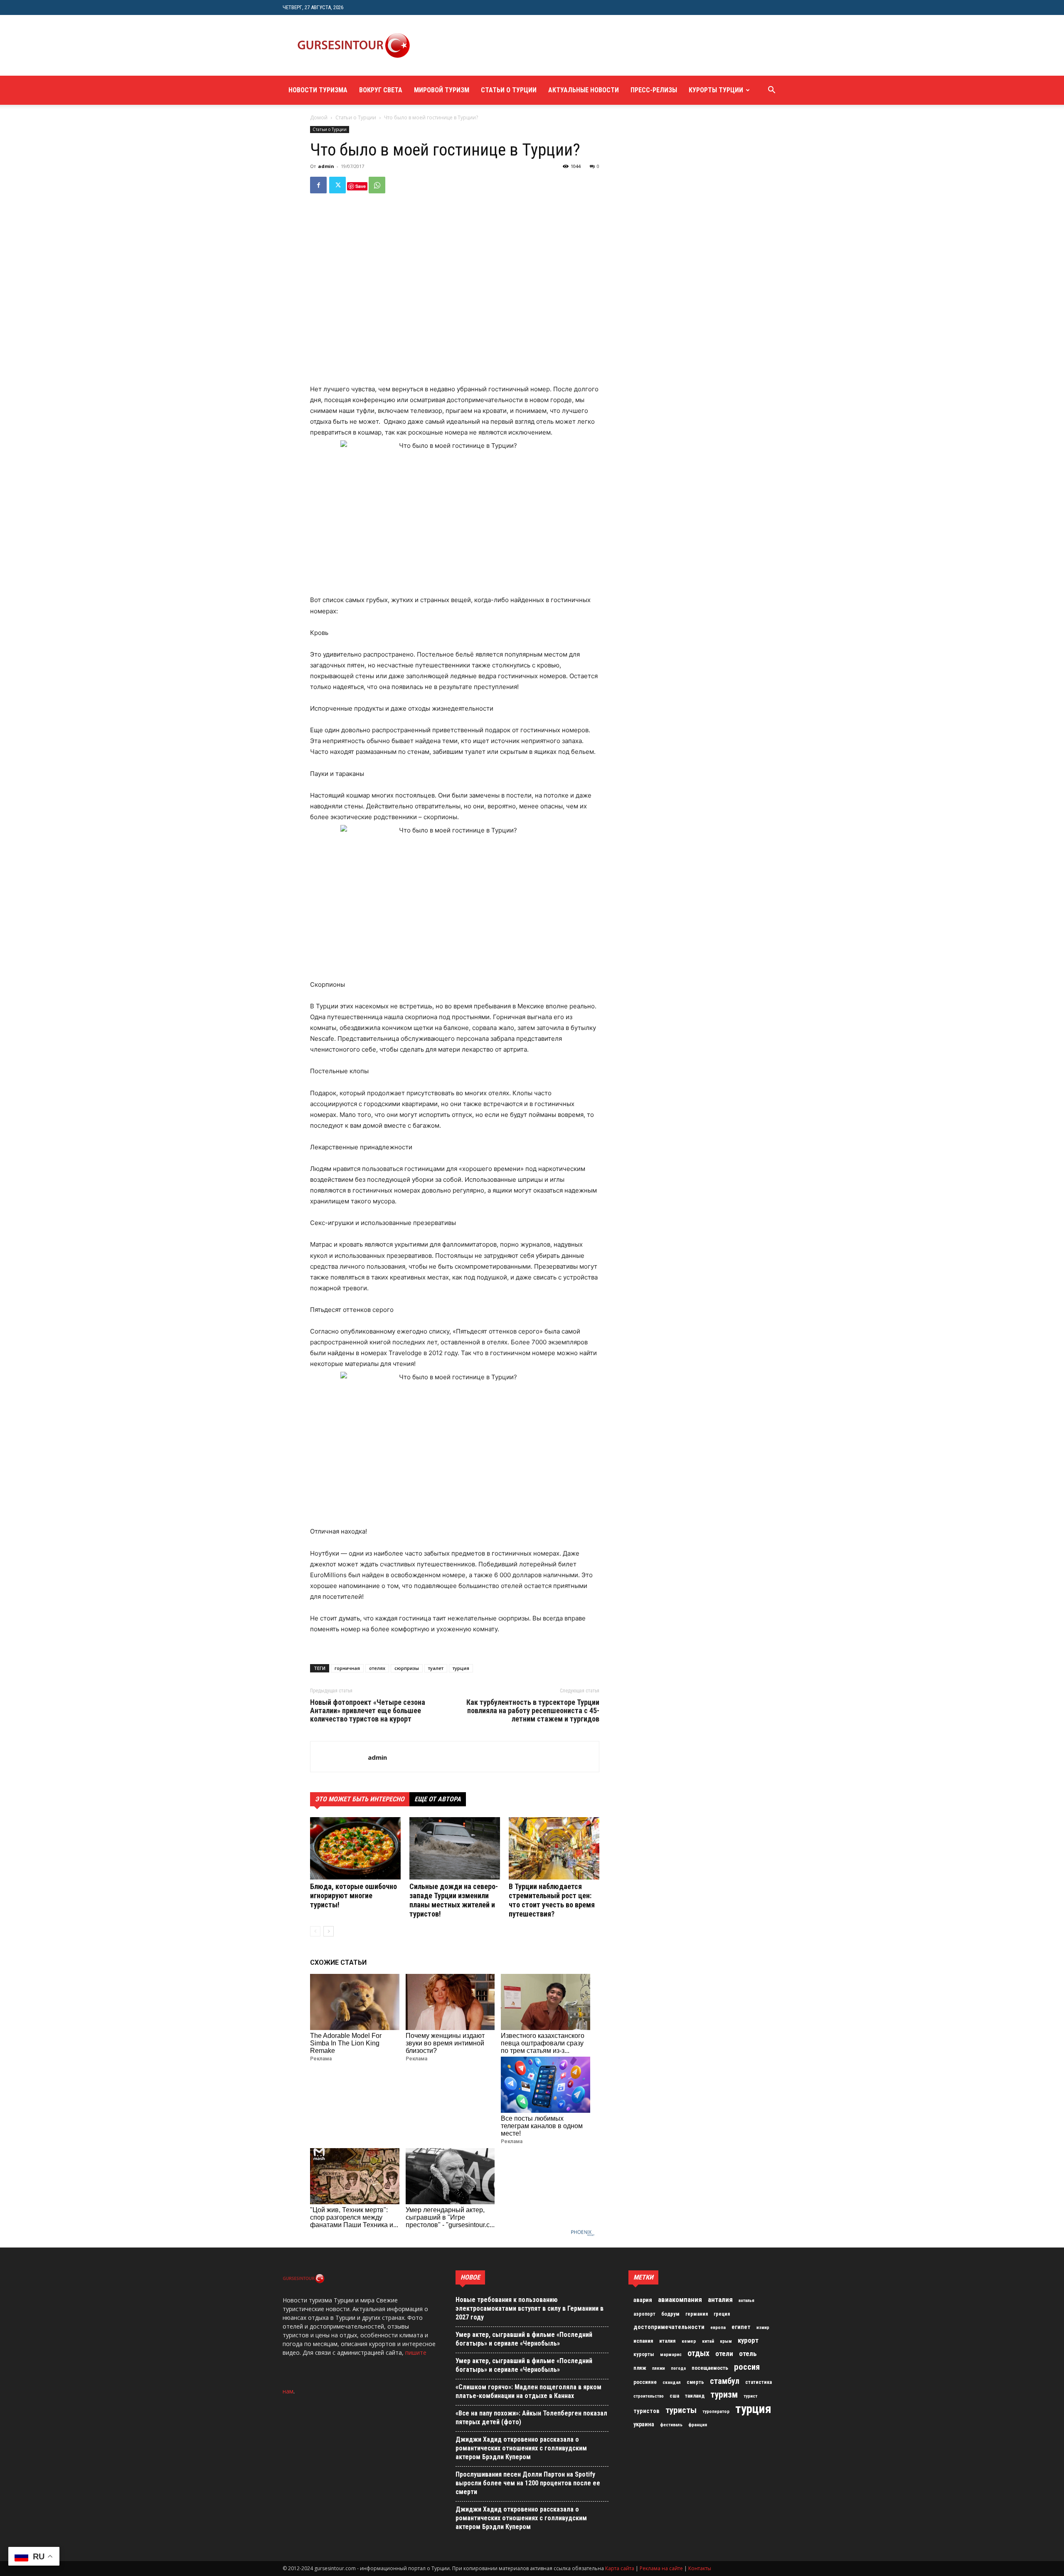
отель (748, 2354)
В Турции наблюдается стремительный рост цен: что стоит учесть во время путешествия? (552, 1900)
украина (644, 2424)
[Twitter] (337, 185)
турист (750, 2396)
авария (643, 2300)
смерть (695, 2382)
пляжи (659, 2368)
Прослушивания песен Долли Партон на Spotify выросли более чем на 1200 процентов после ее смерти (528, 2483)
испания (643, 2341)
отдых (698, 2354)
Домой (319, 117)
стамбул (725, 2381)
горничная (347, 1668)
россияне (645, 2382)
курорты (644, 2354)
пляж (640, 2368)
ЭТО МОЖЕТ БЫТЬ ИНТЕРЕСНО (360, 1799)
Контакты (700, 2568)
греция (722, 2314)
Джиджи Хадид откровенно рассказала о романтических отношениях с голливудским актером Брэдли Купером (521, 2448)
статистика (759, 2382)
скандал (672, 2382)
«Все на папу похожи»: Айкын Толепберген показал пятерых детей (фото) (531, 2418)
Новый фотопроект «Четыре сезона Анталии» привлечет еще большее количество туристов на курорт (368, 1711)
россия (747, 2367)
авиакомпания (680, 2299)
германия (697, 2314)
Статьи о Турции (509, 90)
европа (718, 2328)
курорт (748, 2340)
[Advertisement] (575, 45)
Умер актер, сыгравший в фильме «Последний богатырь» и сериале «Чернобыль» (524, 2339)
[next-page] (329, 1931)
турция (461, 1668)
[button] (771, 91)
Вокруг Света (381, 90)
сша (674, 2396)
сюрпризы (407, 1668)
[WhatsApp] (377, 185)
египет (741, 2327)
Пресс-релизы (654, 90)
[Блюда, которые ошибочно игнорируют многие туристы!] (355, 1848)
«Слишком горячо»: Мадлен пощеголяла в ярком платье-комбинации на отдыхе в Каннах (528, 2391)
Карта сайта (620, 2568)
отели (724, 2354)
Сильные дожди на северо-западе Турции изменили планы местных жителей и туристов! (454, 1900)
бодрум (670, 2314)
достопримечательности (669, 2327)
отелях (377, 1668)
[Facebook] (318, 185)
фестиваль (671, 2425)
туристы (681, 2410)
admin (326, 166)
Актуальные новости (584, 90)
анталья (746, 2301)
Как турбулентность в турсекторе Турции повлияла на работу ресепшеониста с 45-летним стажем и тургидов (533, 1711)
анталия (720, 2299)
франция (698, 2425)
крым (726, 2341)
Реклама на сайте (661, 2568)
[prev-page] (315, 1931)
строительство (649, 2396)
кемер (689, 2341)
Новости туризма (318, 90)
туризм (724, 2395)
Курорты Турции (716, 90)
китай (708, 2341)
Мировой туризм (442, 90)
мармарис (671, 2354)
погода (678, 2368)
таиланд (695, 2396)
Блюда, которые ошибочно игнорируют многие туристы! (353, 1896)
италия (667, 2341)
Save (361, 186)
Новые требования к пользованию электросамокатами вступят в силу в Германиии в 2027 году (530, 2308)
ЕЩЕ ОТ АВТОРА (438, 1799)
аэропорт (644, 2314)
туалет (436, 1668)
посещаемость (710, 2368)
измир (763, 2328)
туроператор (716, 2411)
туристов (647, 2411)
